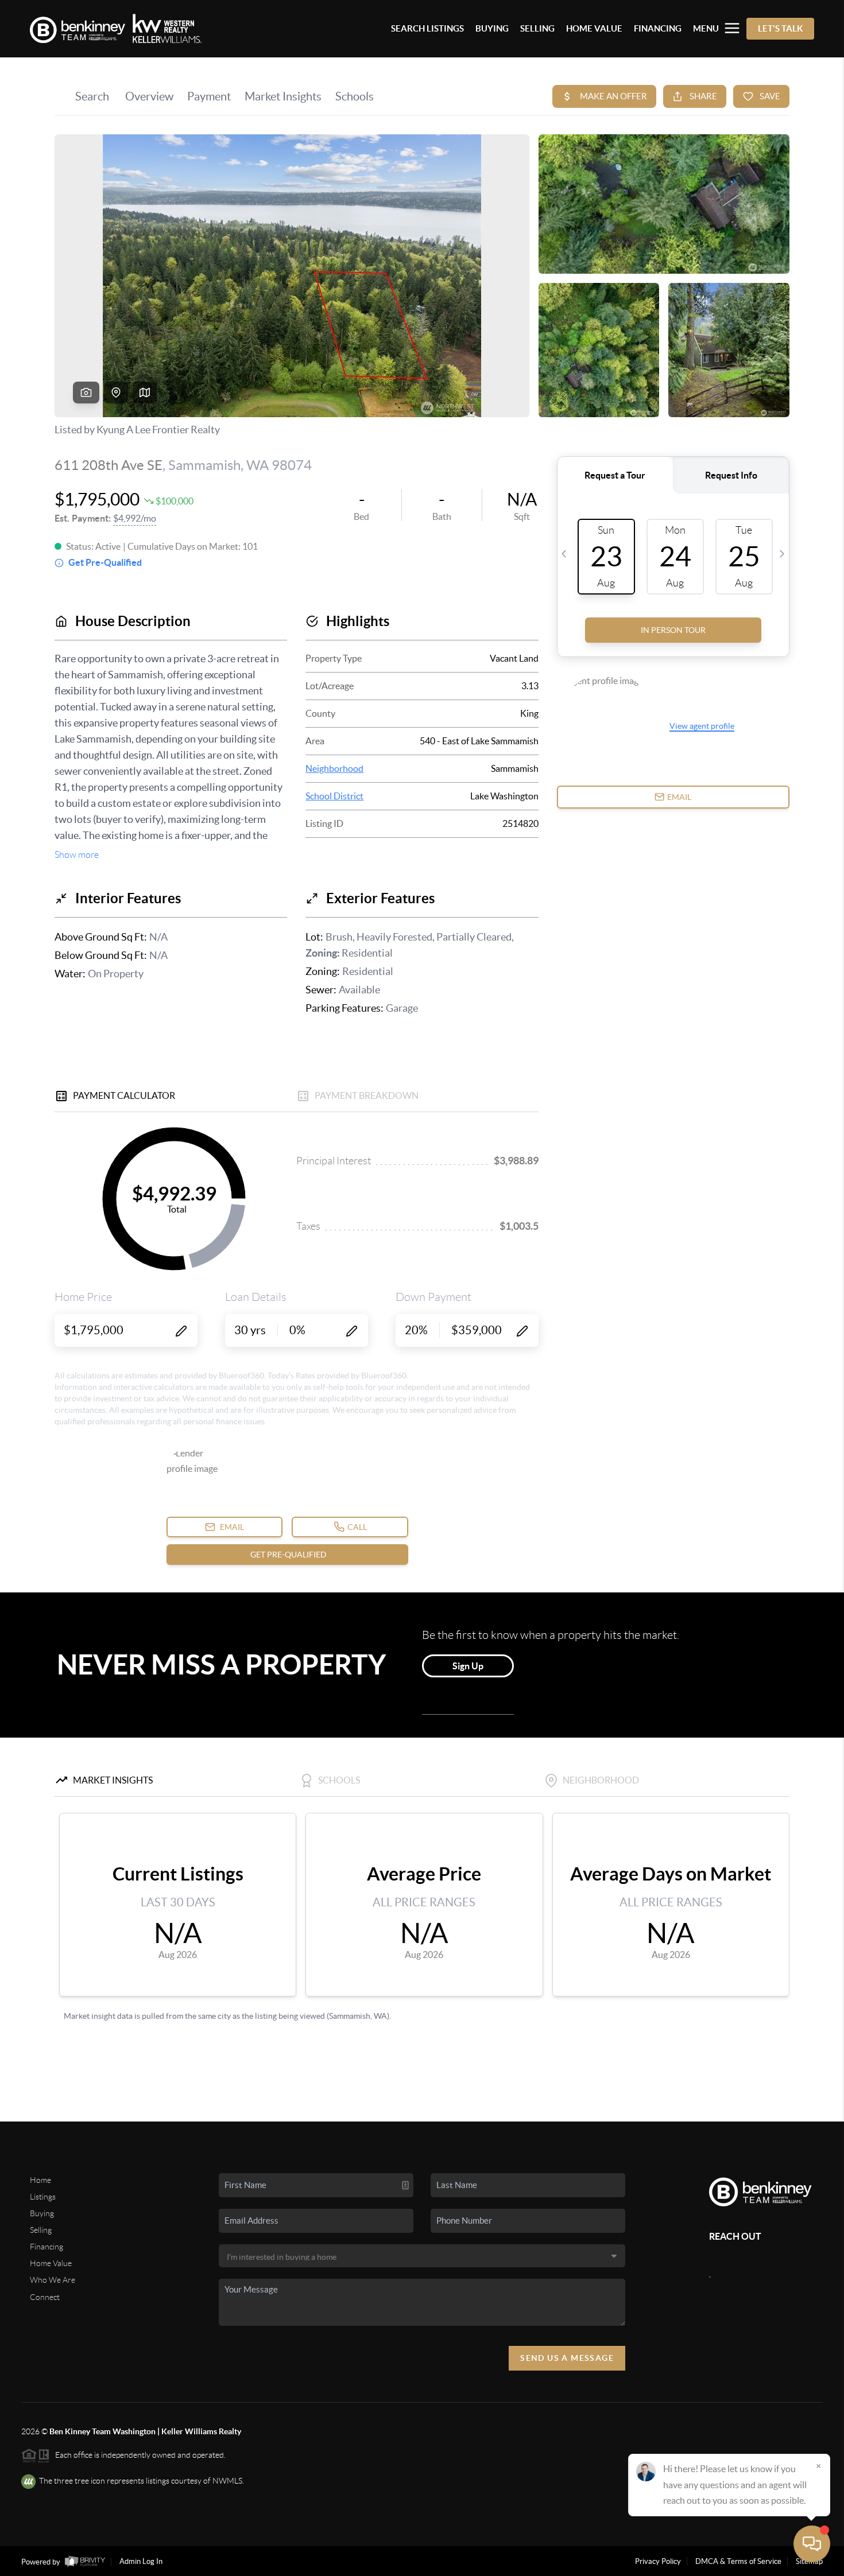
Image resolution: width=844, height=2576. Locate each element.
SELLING (537, 28)
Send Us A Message (567, 2358)
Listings (43, 2197)
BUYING (492, 28)
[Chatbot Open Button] (812, 2544)
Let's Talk (780, 28)
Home (40, 2180)
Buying (42, 2213)
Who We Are (53, 2280)
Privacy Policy (658, 2561)
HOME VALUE (594, 28)
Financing (47, 2247)
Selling (41, 2230)
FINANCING (658, 28)
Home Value (51, 2263)
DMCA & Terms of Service (738, 2561)
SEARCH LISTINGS (427, 28)
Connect (45, 2297)
